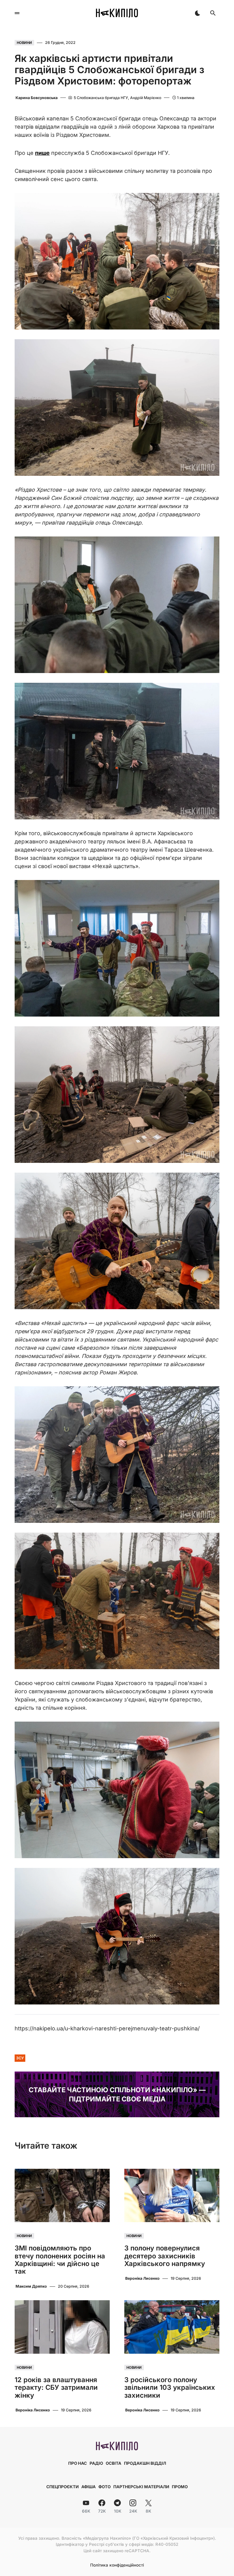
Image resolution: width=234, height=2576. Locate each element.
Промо (180, 2487)
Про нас (78, 2463)
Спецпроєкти (62, 2487)
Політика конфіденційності (117, 2565)
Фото (105, 2487)
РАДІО (96, 2463)
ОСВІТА (113, 2463)
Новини (24, 43)
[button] (17, 13)
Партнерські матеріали (141, 2487)
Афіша (89, 2487)
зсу (20, 2058)
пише (42, 153)
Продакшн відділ (145, 2463)
